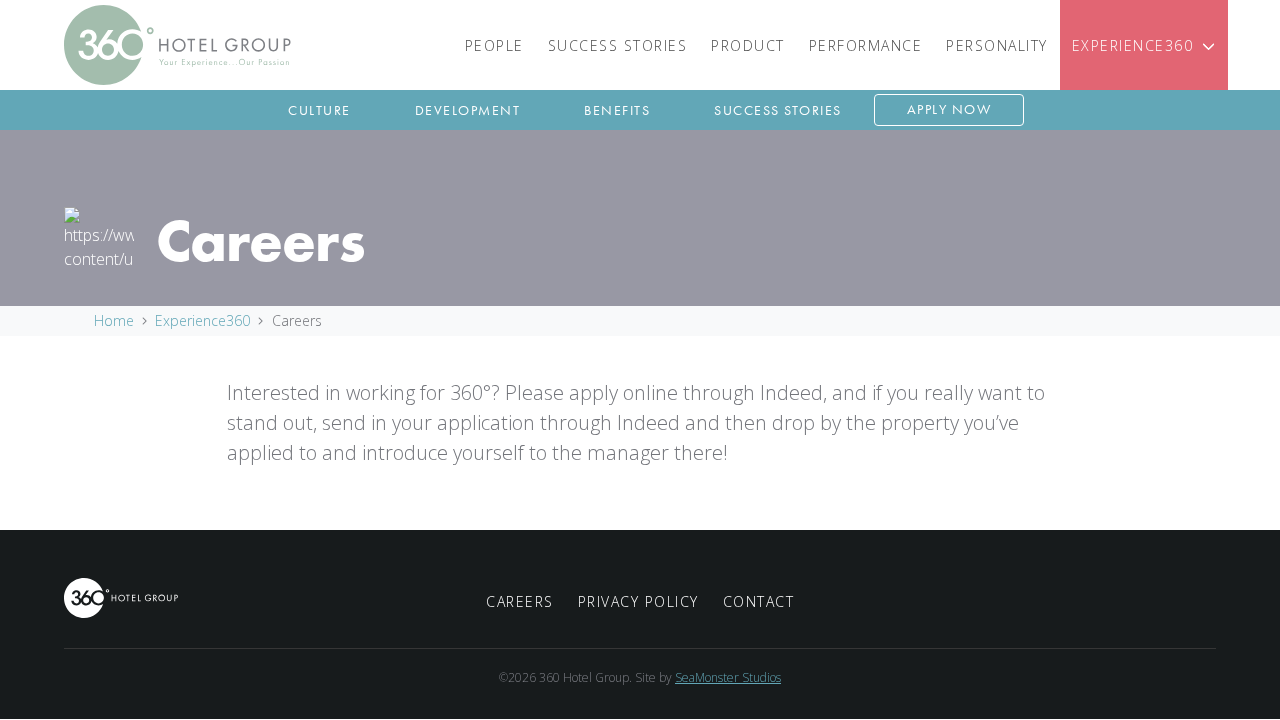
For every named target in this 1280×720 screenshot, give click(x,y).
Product (748, 45)
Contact (759, 601)
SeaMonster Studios (728, 677)
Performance (866, 45)
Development (468, 110)
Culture (319, 110)
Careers (520, 601)
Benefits (617, 110)
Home (114, 320)
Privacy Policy (638, 601)
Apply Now (949, 109)
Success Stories (618, 45)
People (494, 45)
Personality (997, 45)
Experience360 (1133, 45)
